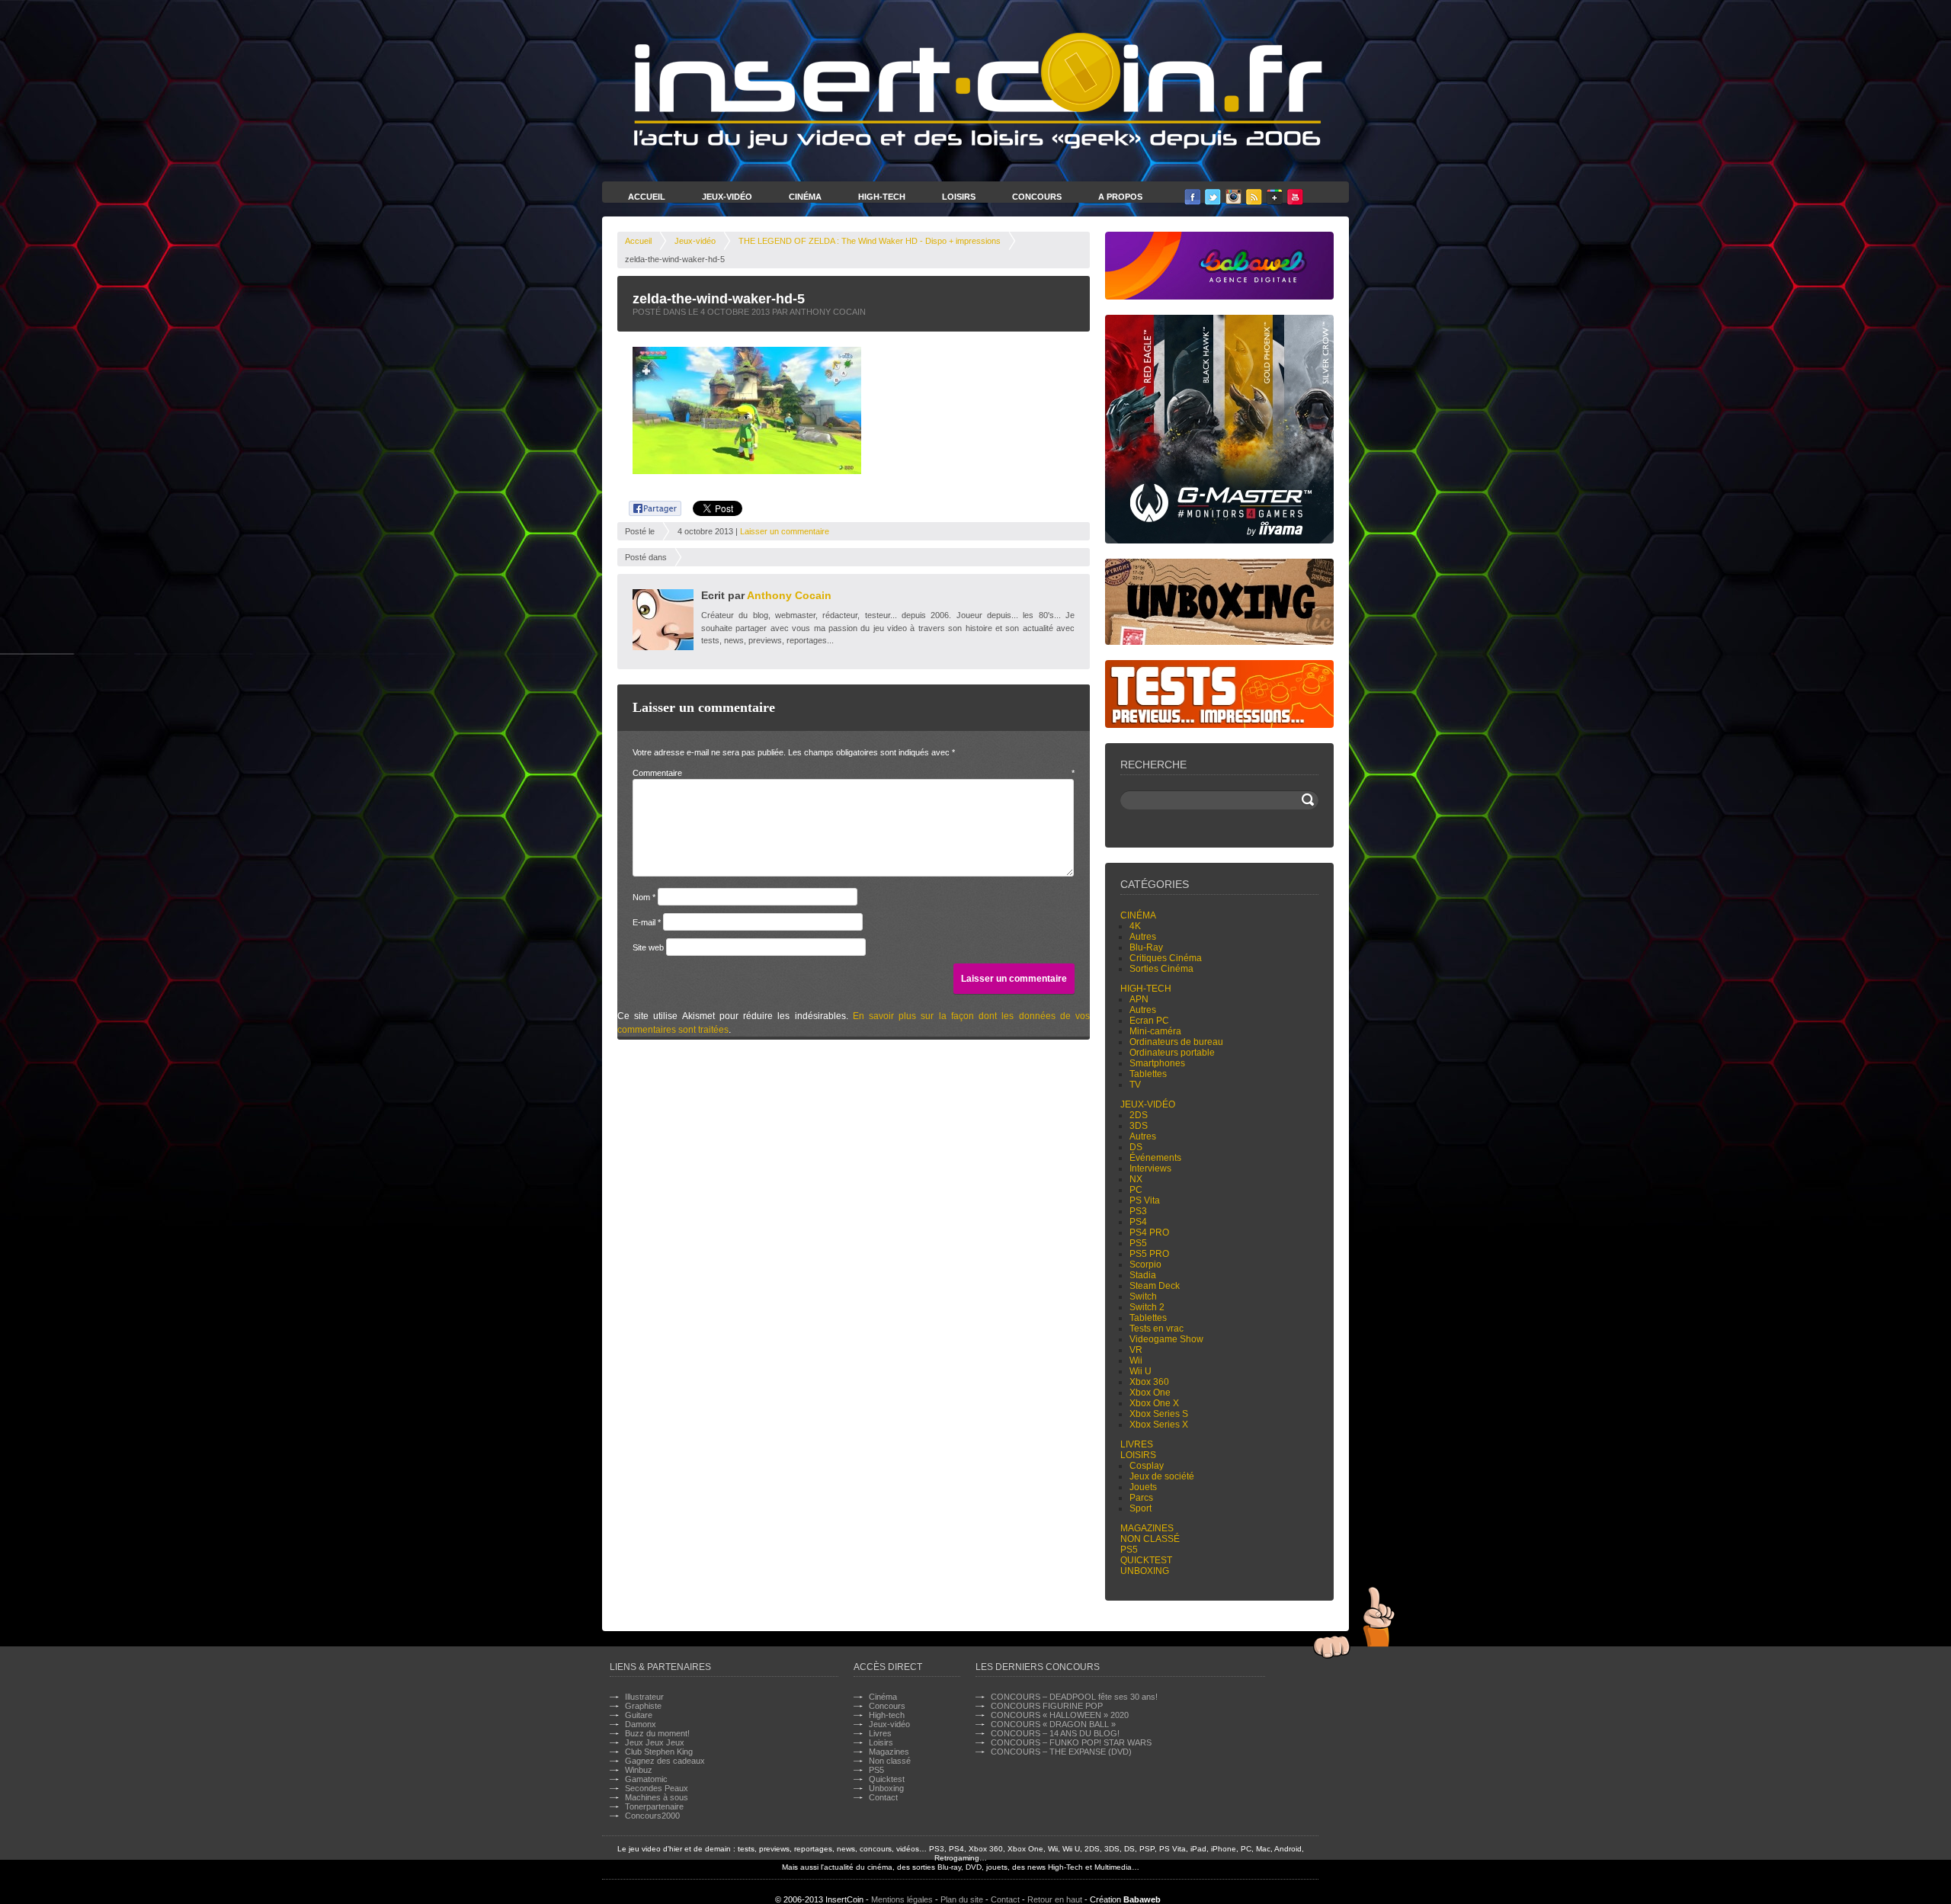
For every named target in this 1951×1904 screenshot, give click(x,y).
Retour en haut (1055, 1899)
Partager (647, 506)
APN (1139, 999)
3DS (1139, 1126)
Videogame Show (1166, 1339)
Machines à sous (657, 1797)
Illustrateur (644, 1697)
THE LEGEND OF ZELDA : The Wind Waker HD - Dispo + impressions (870, 241)
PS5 (1138, 1243)
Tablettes (1148, 1074)
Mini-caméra (1155, 1031)
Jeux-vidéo (695, 241)
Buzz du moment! (657, 1733)
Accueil (647, 197)
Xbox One (1150, 1393)
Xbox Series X (1159, 1425)
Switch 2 (1147, 1307)
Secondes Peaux (657, 1788)
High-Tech (882, 197)
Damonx (641, 1724)
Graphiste (643, 1706)
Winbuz (639, 1770)
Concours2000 (652, 1816)
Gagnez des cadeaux (665, 1761)
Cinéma (805, 197)
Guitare (639, 1715)
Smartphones (1157, 1063)
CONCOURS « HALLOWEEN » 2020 (1060, 1715)
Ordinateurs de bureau (1176, 1042)
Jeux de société (1162, 1476)
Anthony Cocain (789, 595)
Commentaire (854, 773)
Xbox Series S (1159, 1414)
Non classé (1150, 1539)
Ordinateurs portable (1172, 1053)
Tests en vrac (1157, 1329)
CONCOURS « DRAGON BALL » (1053, 1724)
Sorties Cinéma (1161, 969)
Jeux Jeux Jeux (655, 1742)
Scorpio (1145, 1265)
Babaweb (1142, 1899)
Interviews (1150, 1168)
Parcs (1141, 1498)
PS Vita (1145, 1200)
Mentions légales (902, 1899)
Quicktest (1146, 1560)
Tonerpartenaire (654, 1806)
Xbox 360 (1149, 1382)
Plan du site (962, 1899)
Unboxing (1145, 1571)
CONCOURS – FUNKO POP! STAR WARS (1071, 1742)
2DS (1139, 1115)
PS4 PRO (1149, 1232)
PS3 (1138, 1211)
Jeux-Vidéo (727, 197)
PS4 (1138, 1222)
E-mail (647, 922)
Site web (648, 947)
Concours (1037, 197)
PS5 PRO (1149, 1254)
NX (1136, 1179)
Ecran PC (1149, 1021)
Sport (1140, 1508)
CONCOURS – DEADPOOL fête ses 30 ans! (1074, 1697)
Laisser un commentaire (785, 531)
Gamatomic (646, 1779)
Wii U (1140, 1371)
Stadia (1143, 1275)
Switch (1143, 1297)
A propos (1120, 197)
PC (1136, 1190)
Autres (1143, 937)
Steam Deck (1155, 1286)
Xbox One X (1154, 1403)
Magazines (1147, 1528)
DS (1136, 1147)
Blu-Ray (1146, 947)
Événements (1155, 1158)
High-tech (1146, 989)
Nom (644, 897)
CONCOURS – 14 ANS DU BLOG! (1055, 1733)
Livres (1137, 1444)
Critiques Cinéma (1166, 958)
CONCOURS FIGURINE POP (1047, 1706)
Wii (1136, 1361)
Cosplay (1147, 1466)
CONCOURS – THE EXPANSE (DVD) (1061, 1752)
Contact (883, 1797)
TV (1135, 1085)
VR (1136, 1350)
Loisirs (959, 197)
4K (1135, 926)
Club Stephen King (659, 1752)
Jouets (1143, 1487)
